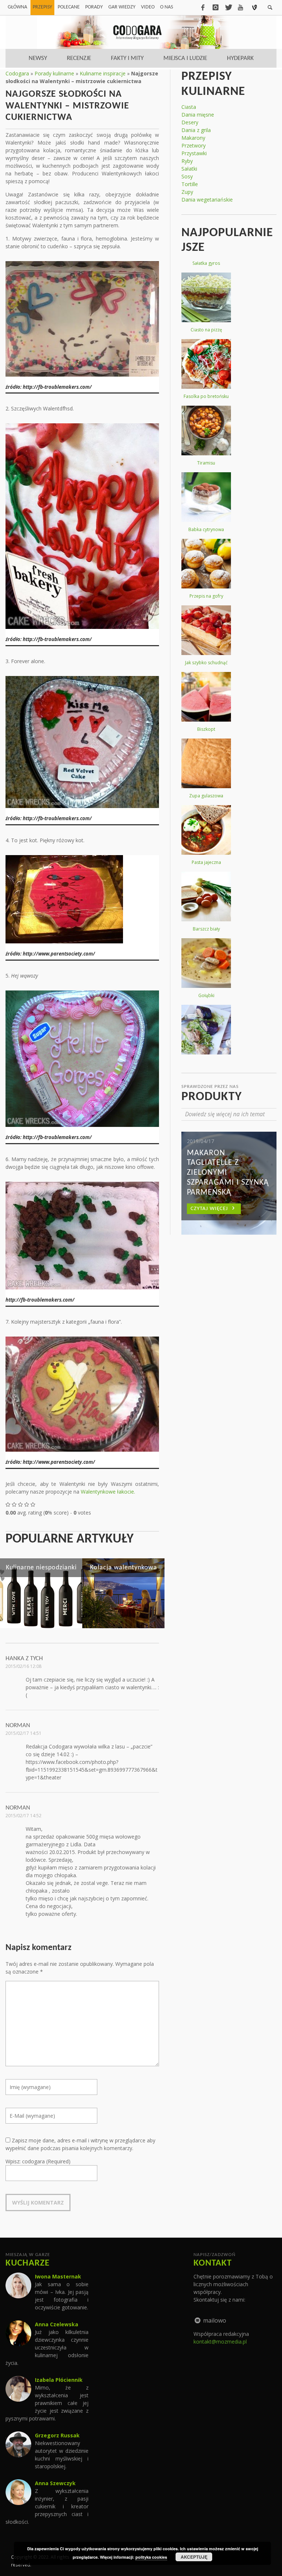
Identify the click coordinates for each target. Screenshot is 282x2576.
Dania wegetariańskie (207, 200)
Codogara (17, 73)
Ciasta (189, 107)
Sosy (187, 176)
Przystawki (194, 153)
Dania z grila (196, 130)
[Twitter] (228, 7)
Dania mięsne (198, 115)
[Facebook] (203, 7)
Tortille (190, 184)
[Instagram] (216, 7)
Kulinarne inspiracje (103, 73)
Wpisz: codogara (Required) (38, 2161)
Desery (190, 122)
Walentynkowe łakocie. (108, 1492)
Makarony (193, 138)
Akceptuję (194, 2557)
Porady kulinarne (54, 73)
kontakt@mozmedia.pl (220, 2342)
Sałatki (189, 169)
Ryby (187, 161)
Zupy (187, 192)
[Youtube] (241, 7)
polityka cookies (151, 2557)
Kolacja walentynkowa (124, 1568)
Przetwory (194, 145)
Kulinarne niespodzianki (41, 1568)
